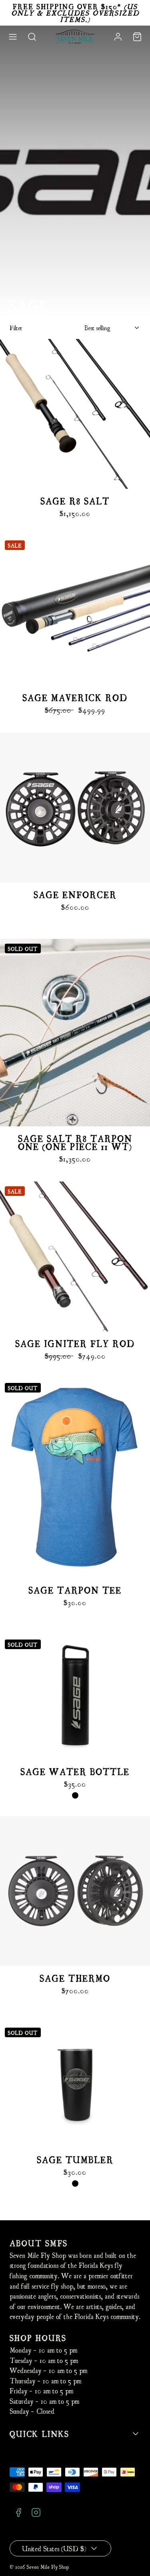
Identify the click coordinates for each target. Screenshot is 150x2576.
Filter (16, 328)
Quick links (39, 2434)
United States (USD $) (54, 2548)
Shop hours (38, 2338)
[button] (13, 37)
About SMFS (39, 2243)
